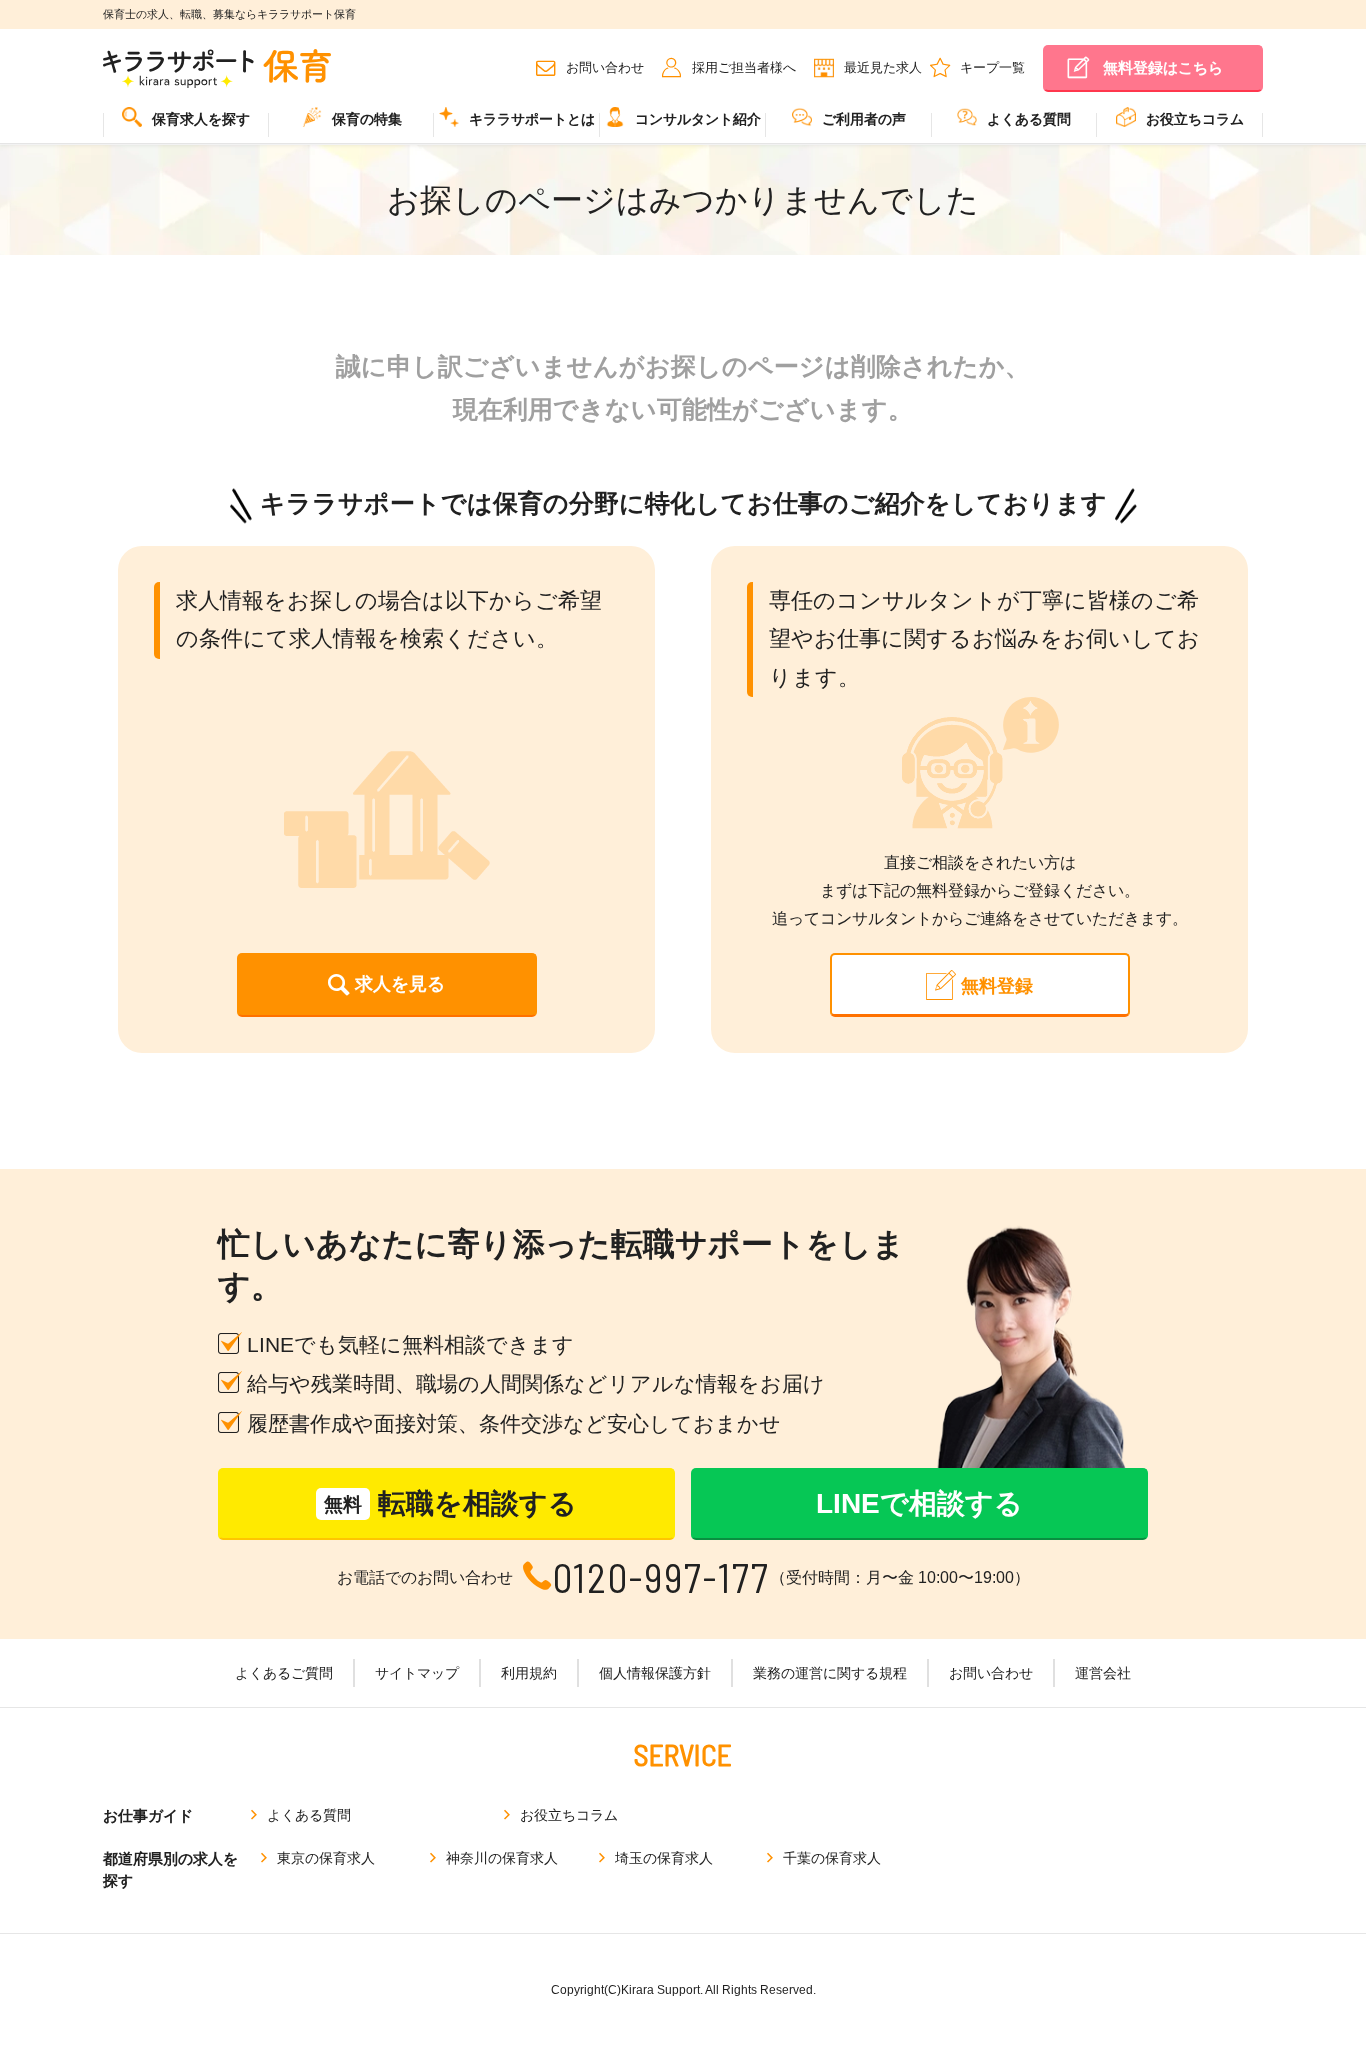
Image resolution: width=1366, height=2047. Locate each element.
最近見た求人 (883, 67)
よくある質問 (1029, 119)
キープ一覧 (992, 67)
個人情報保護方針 (655, 1673)
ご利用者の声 (864, 119)
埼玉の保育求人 (664, 1858)
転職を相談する (450, 1503)
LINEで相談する (919, 1503)
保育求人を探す (201, 119)
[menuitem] (186, 125)
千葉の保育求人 (832, 1858)
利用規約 (529, 1673)
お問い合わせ (605, 67)
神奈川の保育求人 (502, 1858)
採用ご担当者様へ (744, 67)
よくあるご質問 (284, 1673)
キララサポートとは (532, 119)
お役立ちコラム (1195, 119)
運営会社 (1103, 1673)
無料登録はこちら (1163, 67)
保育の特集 (367, 119)
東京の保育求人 (326, 1858)
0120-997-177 (661, 1577)
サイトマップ (417, 1673)
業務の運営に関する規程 (830, 1673)
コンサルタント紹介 (698, 119)
